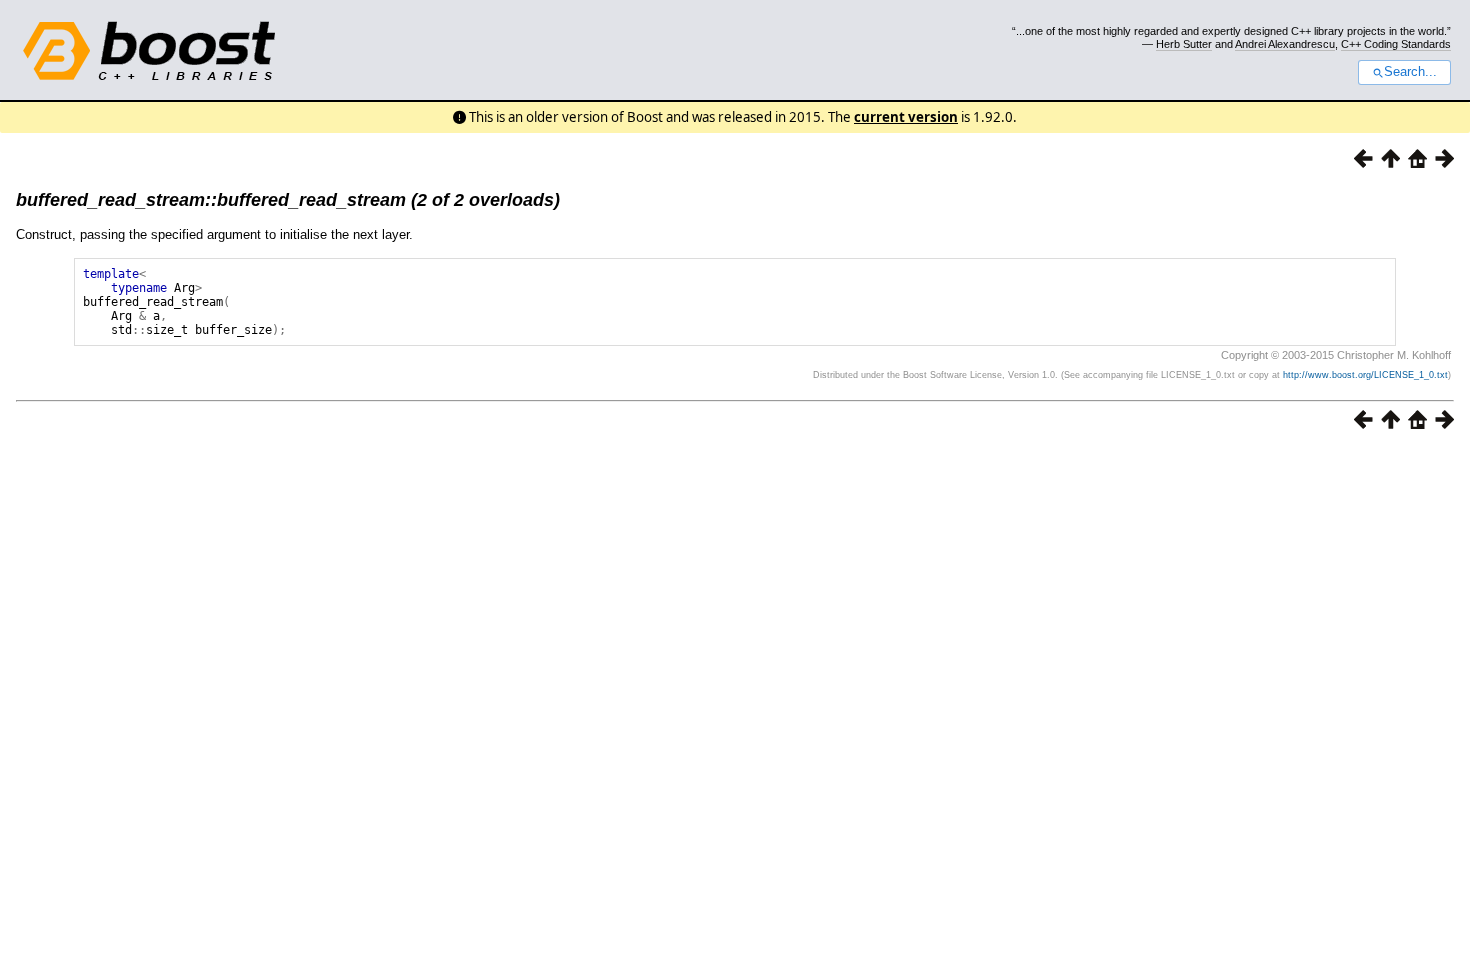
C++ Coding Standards (1396, 44)
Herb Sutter (1184, 44)
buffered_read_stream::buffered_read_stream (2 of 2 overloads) (288, 200)
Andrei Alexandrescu (1285, 44)
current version (906, 117)
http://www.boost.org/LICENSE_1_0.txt (1365, 375)
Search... (1410, 72)
